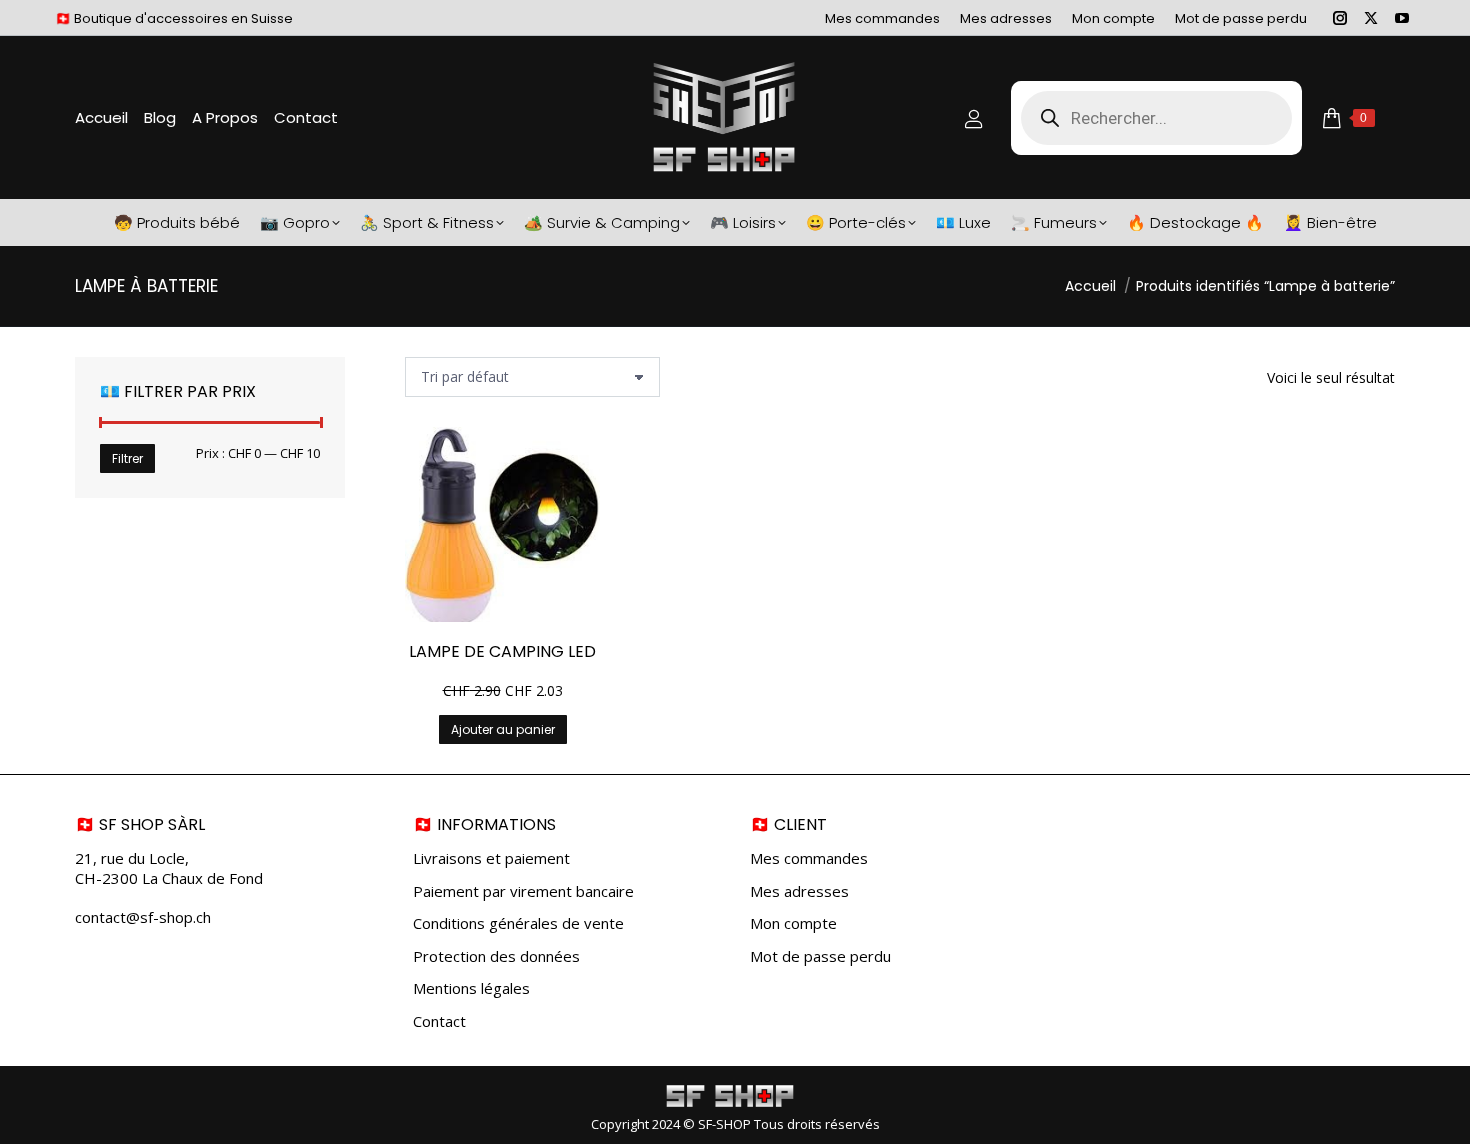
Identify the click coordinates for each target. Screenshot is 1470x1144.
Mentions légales (471, 988)
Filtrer (127, 458)
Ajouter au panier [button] (503, 729)
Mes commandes (809, 858)
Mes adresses (799, 891)
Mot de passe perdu (820, 956)
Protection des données (496, 956)
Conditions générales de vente (518, 923)
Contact (439, 1021)
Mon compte (793, 923)
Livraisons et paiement (491, 858)
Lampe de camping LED (502, 651)
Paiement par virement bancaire (523, 891)
